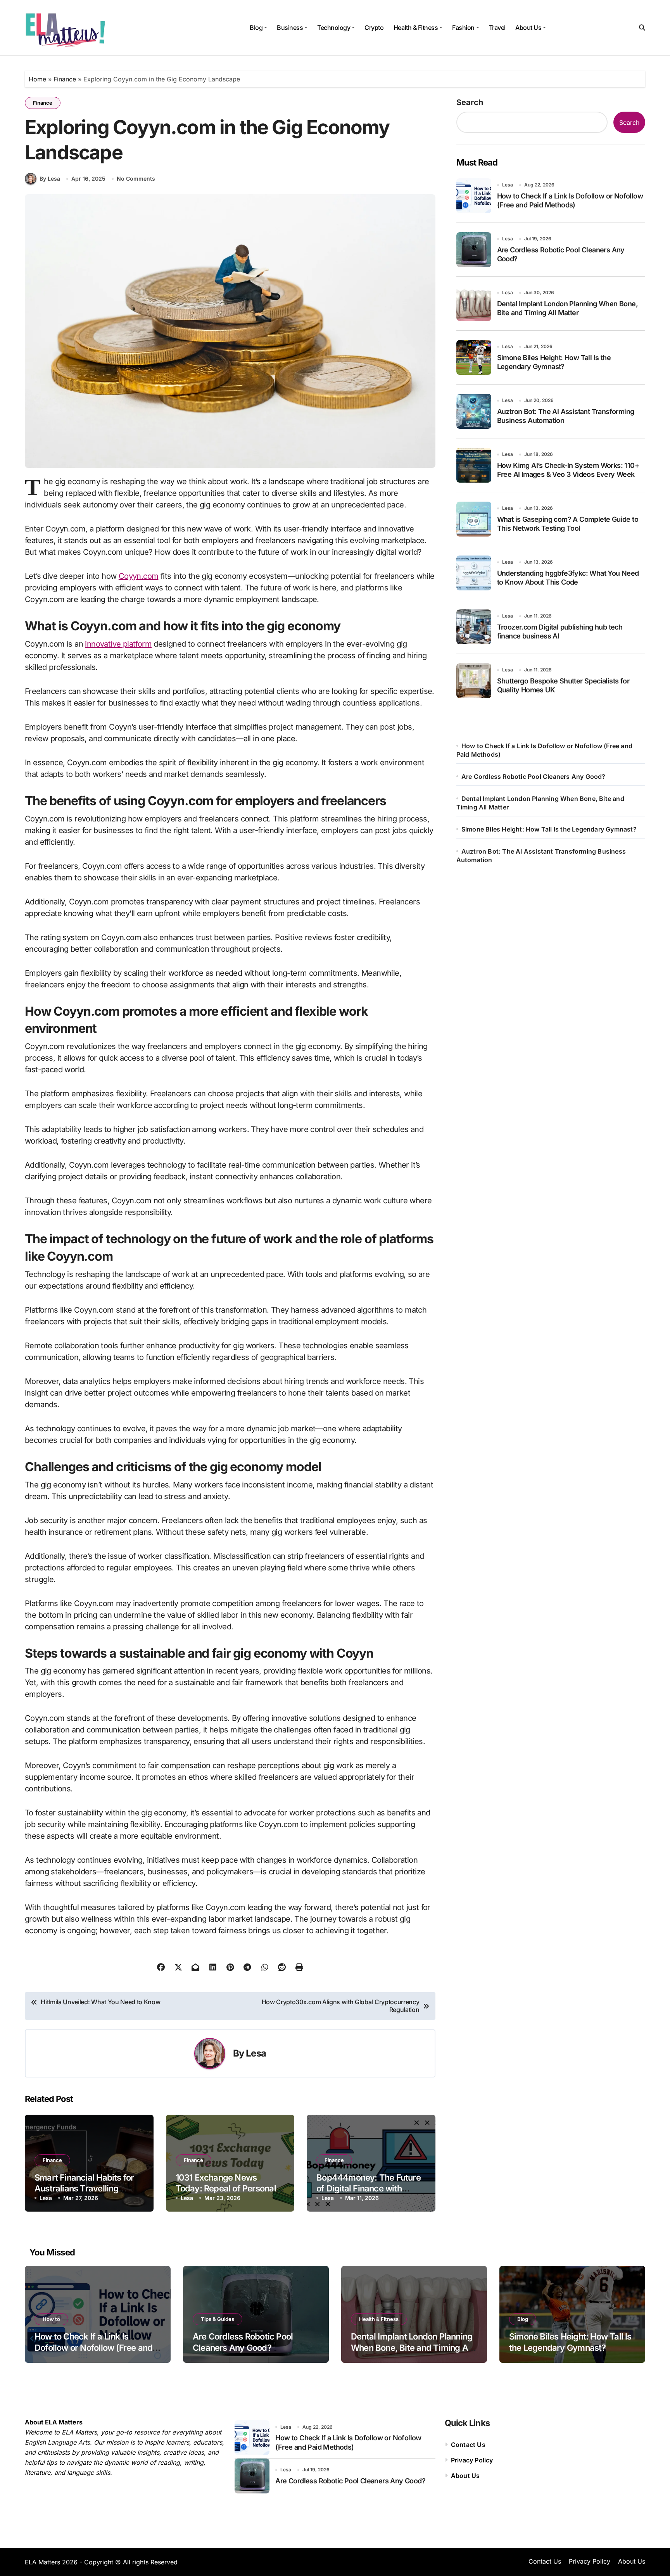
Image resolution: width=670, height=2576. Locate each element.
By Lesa (50, 179)
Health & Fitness (416, 28)
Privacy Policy (472, 2460)
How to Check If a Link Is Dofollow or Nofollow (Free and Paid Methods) (93, 2347)
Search (470, 102)
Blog (256, 28)
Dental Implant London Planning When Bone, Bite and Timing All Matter (412, 2347)
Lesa (256, 2053)
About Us (528, 28)
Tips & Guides (218, 2319)
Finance (65, 79)
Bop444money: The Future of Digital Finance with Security (369, 2189)
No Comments (136, 179)
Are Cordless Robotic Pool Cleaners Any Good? (534, 776)
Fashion (463, 28)
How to (51, 2319)
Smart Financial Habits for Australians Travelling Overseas (84, 2189)
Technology (334, 28)
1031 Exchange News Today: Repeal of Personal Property (226, 2189)
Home (37, 79)
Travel (497, 28)
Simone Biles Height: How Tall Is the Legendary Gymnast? (549, 829)
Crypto (374, 28)
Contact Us (468, 2445)
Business (290, 28)
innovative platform (118, 644)
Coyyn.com (139, 576)
